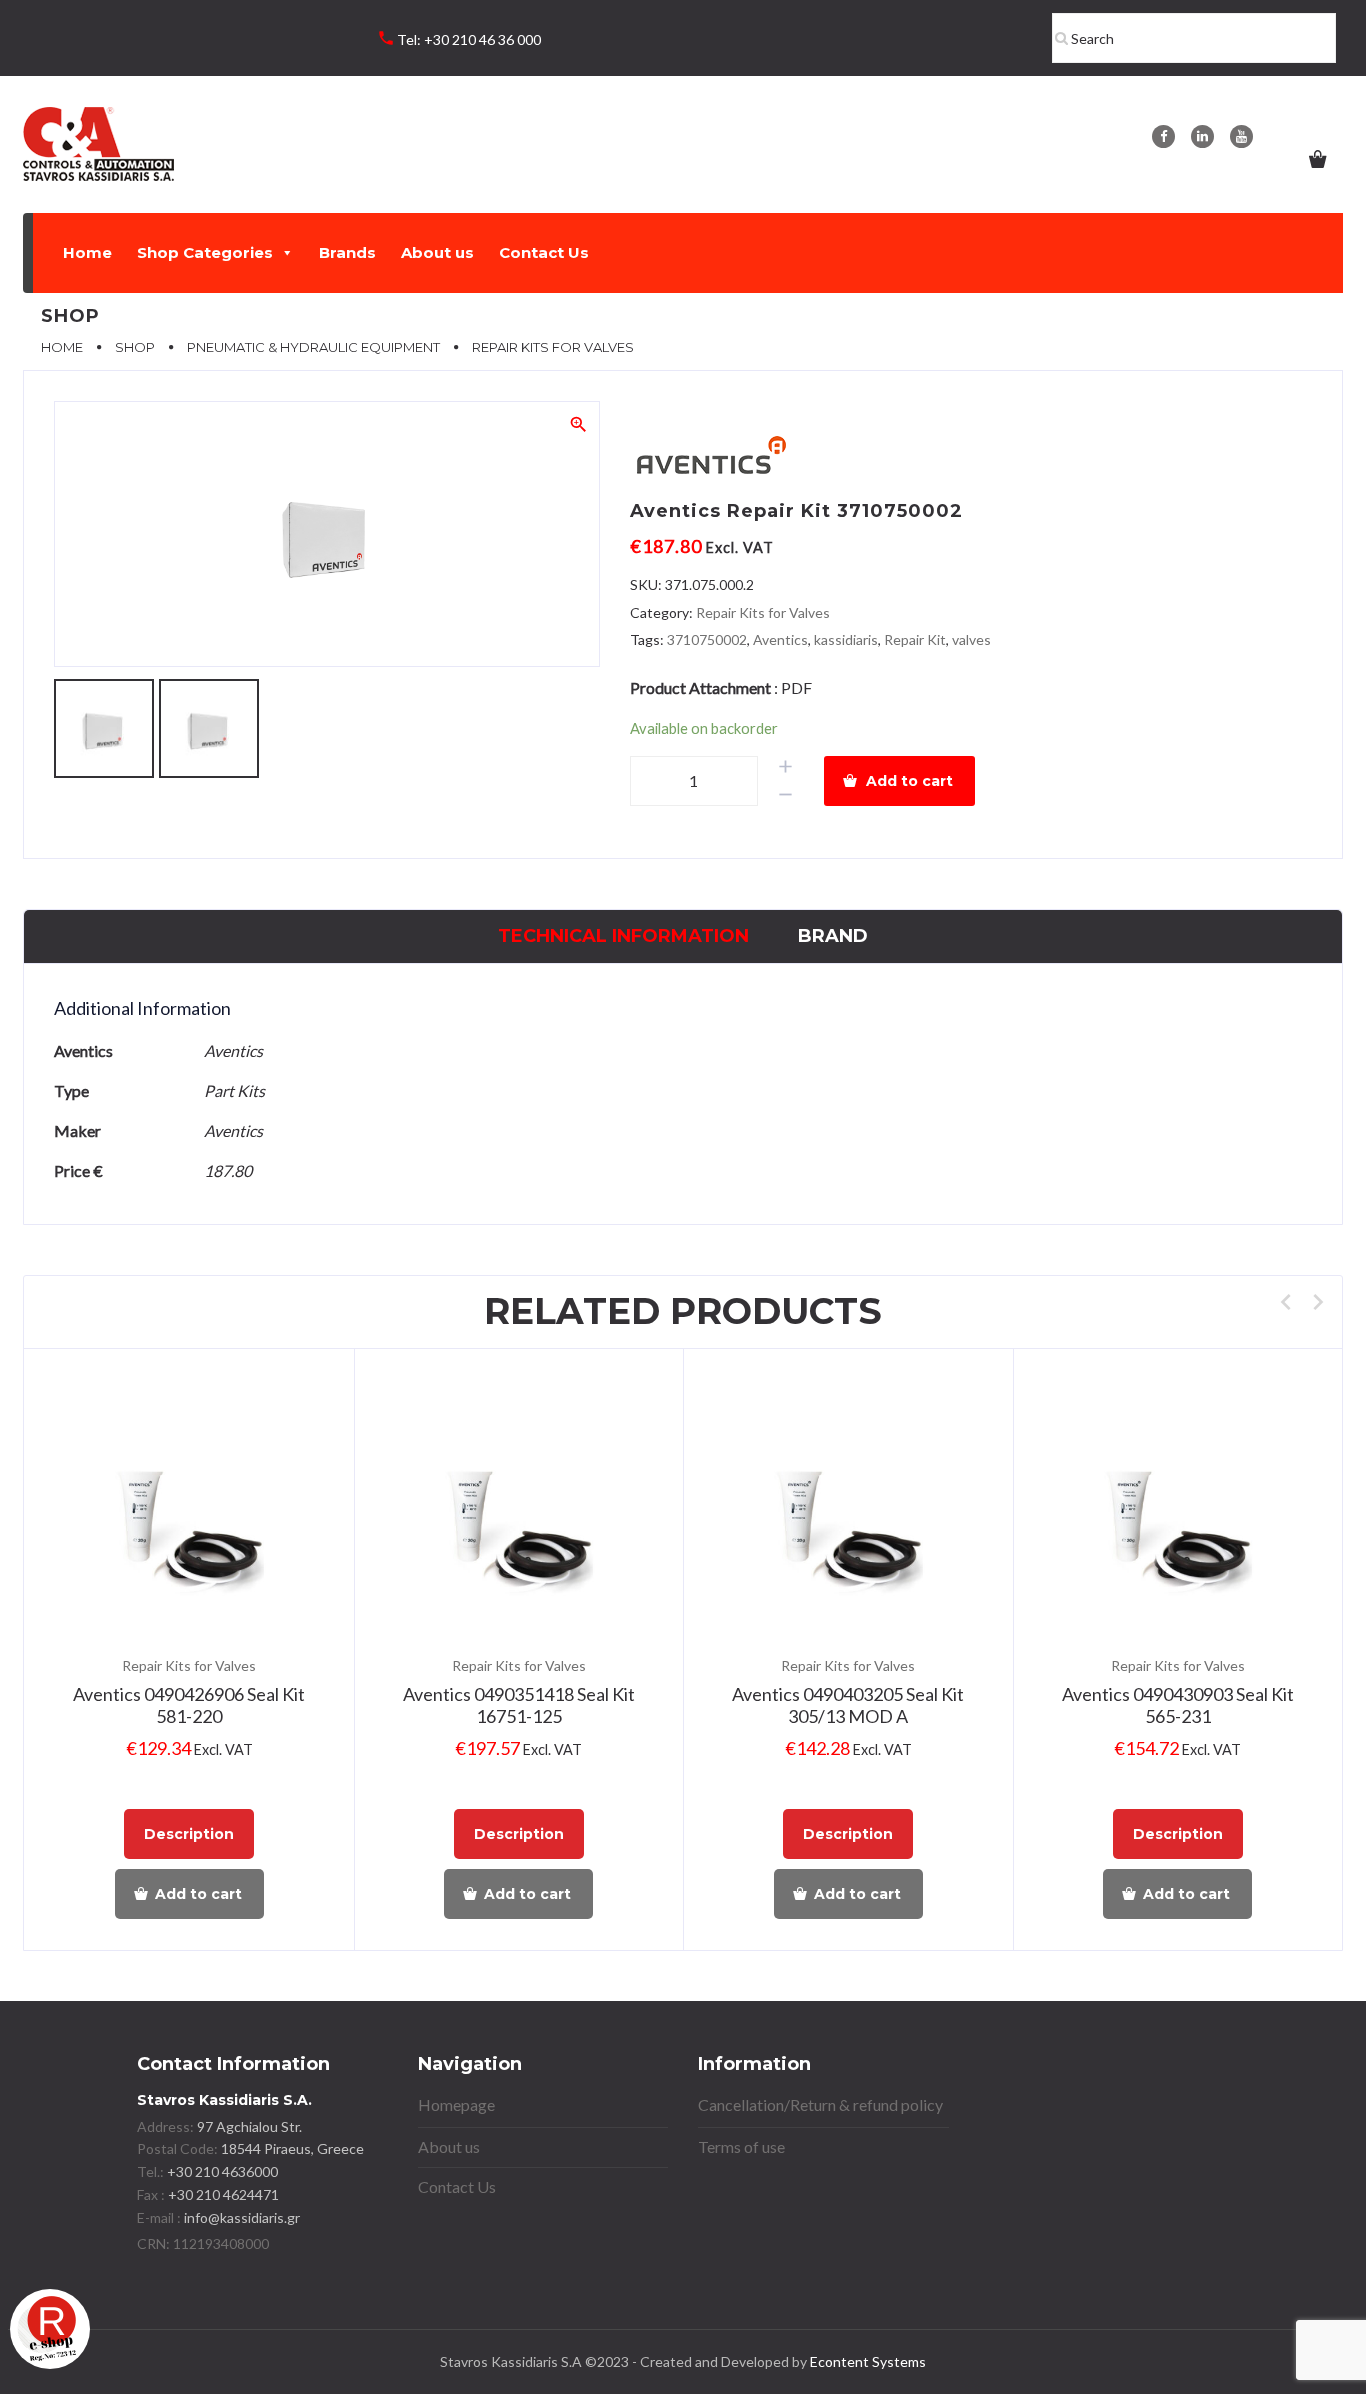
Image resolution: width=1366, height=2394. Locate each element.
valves (971, 639)
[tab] (623, 936)
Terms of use (741, 2146)
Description (189, 1834)
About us (437, 252)
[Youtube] (1241, 136)
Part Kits (234, 1090)
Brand (833, 936)
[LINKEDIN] (1202, 136)
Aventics (780, 639)
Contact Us (544, 252)
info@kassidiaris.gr (242, 2217)
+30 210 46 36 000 (482, 39)
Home (87, 252)
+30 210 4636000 (221, 2171)
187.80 (228, 1170)
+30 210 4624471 (222, 2194)
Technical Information (623, 936)
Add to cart (909, 781)
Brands (347, 252)
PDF (796, 687)
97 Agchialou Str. (249, 2126)
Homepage (456, 2104)
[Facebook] (1163, 136)
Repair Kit (915, 639)
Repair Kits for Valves (763, 612)
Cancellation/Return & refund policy (820, 2104)
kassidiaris (846, 639)
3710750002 (707, 639)
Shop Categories (205, 252)
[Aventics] (710, 458)
